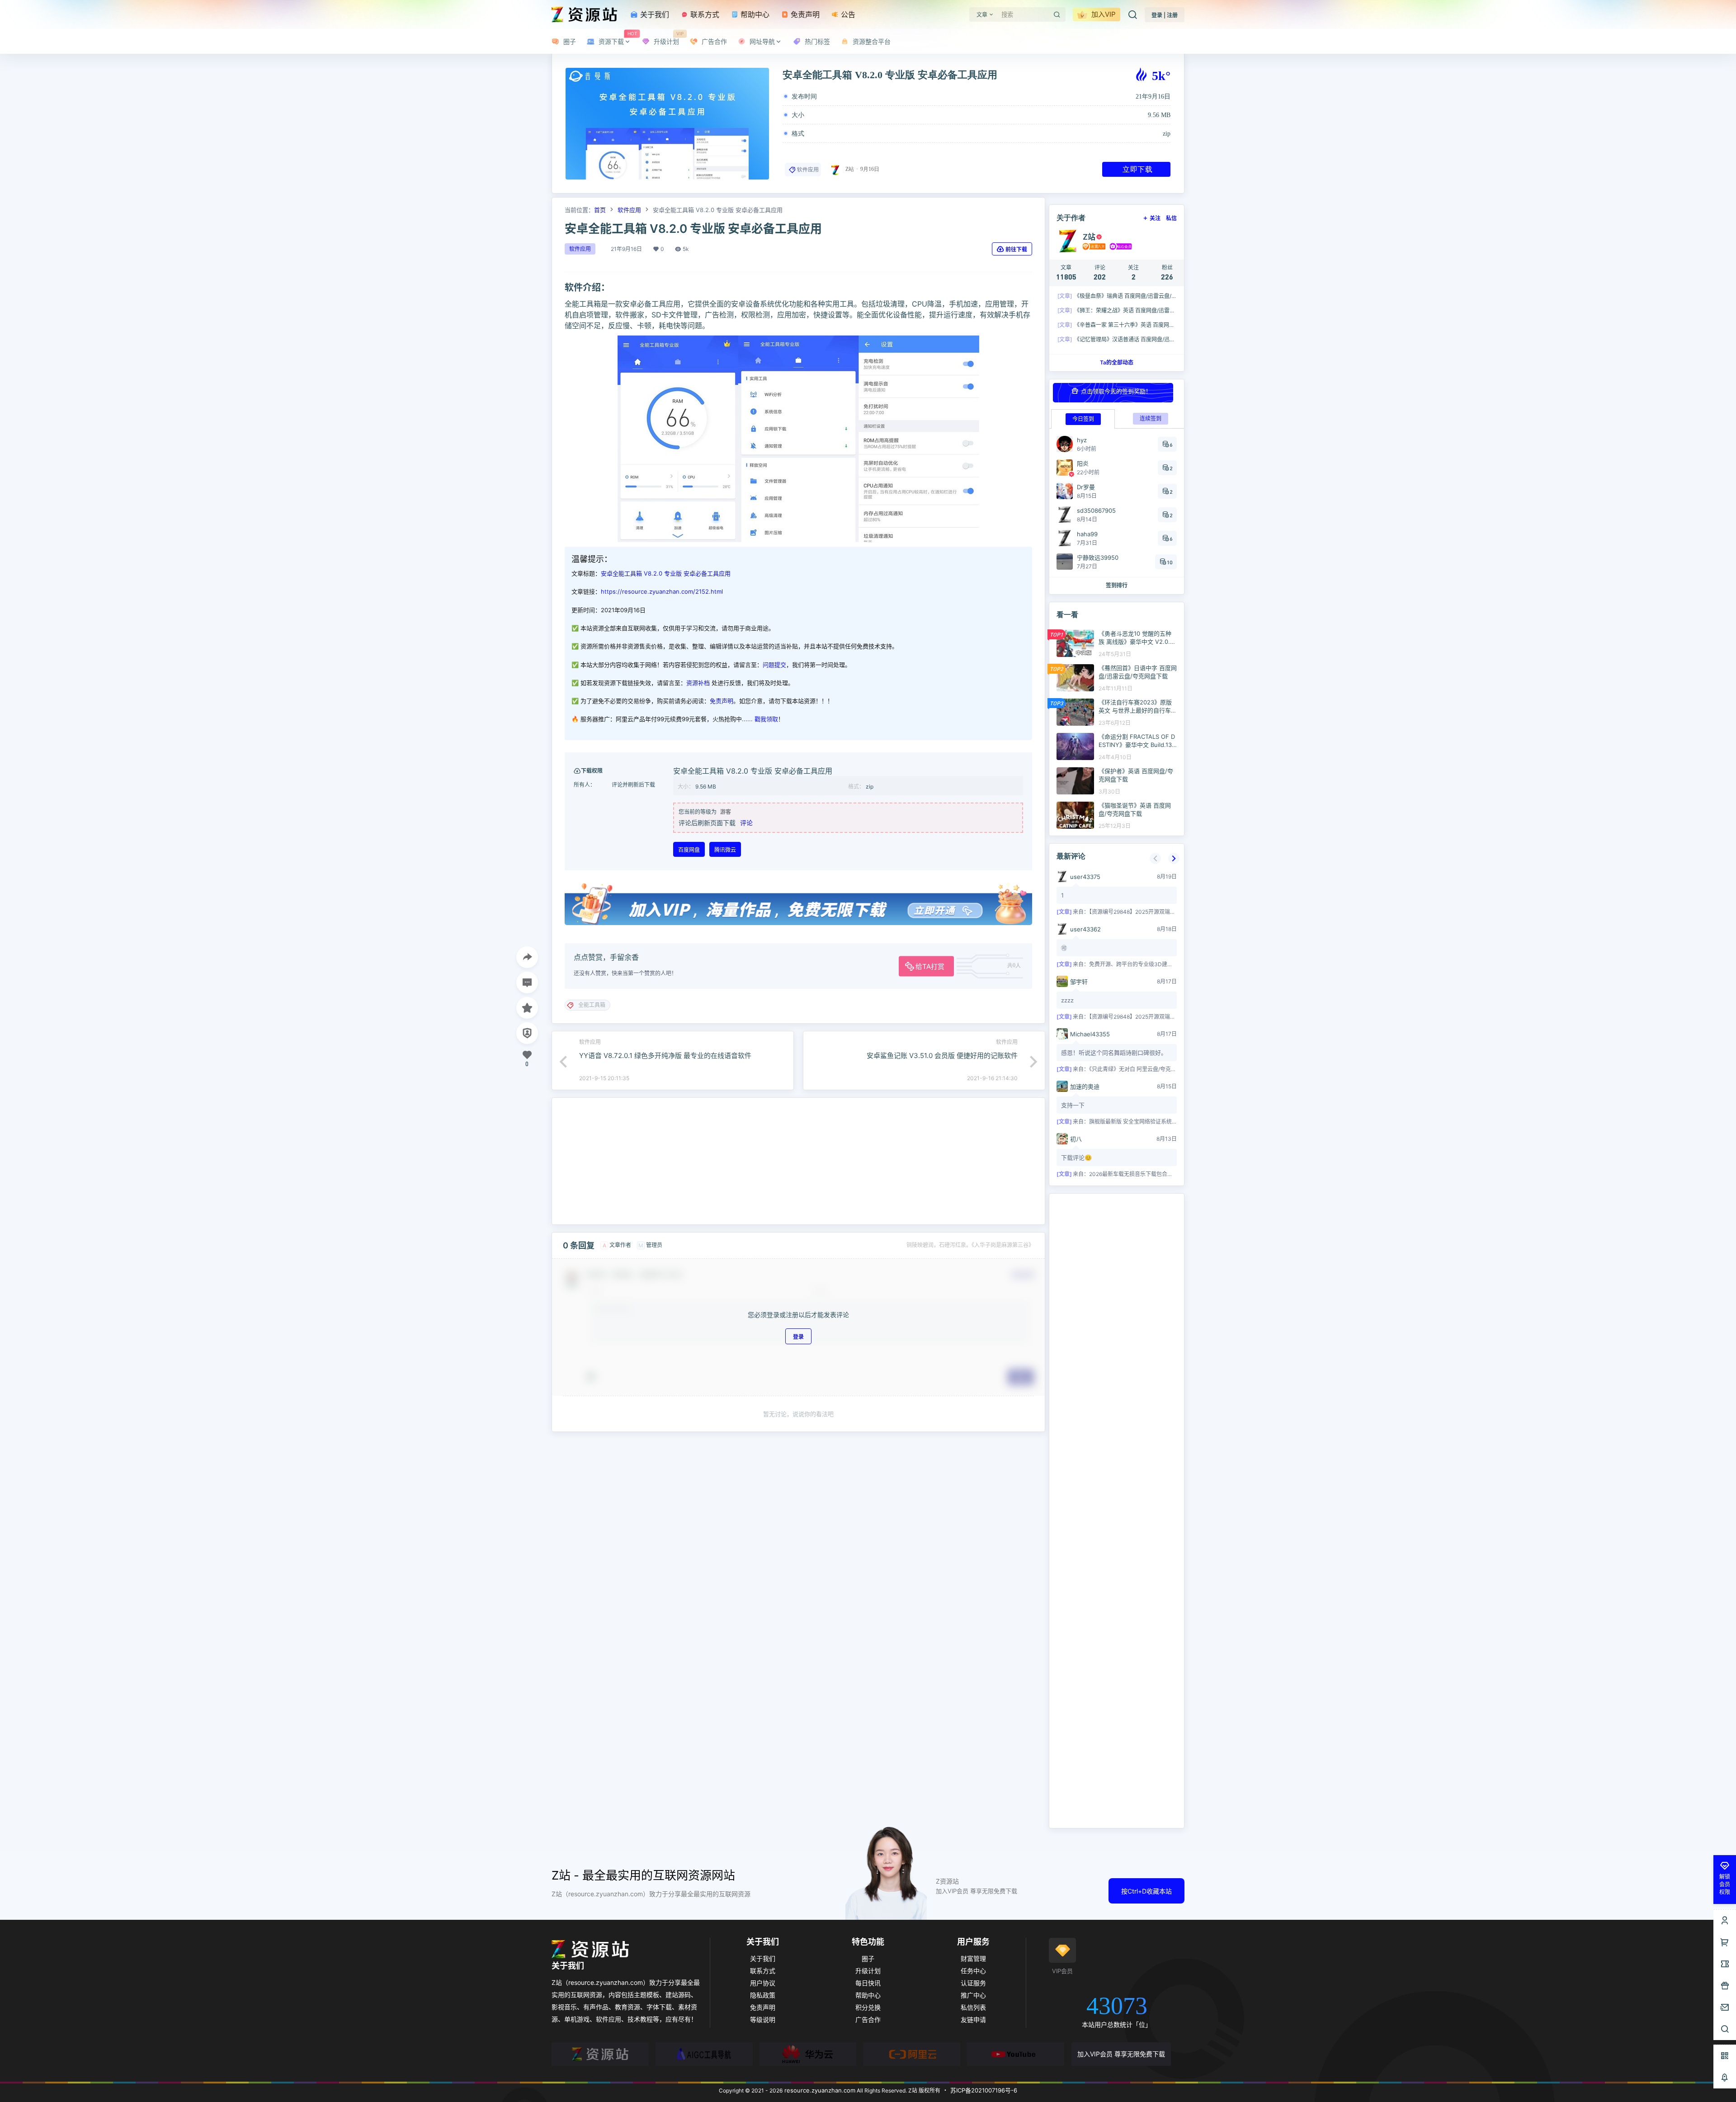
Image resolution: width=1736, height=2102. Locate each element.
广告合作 (868, 2019)
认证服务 (973, 1983)
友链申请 (973, 2019)
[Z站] (600, 2054)
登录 (798, 1337)
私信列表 (973, 2007)
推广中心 (973, 1995)
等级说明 (763, 2019)
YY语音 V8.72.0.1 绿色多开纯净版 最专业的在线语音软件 (665, 1056)
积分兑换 (868, 2007)
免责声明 (804, 14)
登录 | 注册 (1165, 15)
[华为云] (808, 2054)
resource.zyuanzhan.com (819, 2090)
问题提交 (774, 665)
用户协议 (763, 1983)
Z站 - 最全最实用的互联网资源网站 (643, 1875)
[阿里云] (912, 2054)
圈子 (868, 1958)
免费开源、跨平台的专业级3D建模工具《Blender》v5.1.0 (1159, 964)
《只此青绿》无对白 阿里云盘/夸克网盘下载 (1141, 1069)
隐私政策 (763, 1995)
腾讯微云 (725, 850)
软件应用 (808, 170)
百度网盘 (689, 850)
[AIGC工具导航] (704, 2054)
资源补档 (698, 683)
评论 (746, 823)
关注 (1155, 218)
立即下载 (1137, 169)
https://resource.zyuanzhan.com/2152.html (662, 591)
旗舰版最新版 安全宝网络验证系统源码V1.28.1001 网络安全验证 (1166, 1122)
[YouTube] (1016, 2054)
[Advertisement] (798, 1161)
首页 (600, 210)
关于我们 (653, 14)
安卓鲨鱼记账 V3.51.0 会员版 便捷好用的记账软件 (942, 1056)
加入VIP (1103, 14)
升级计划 (868, 1971)
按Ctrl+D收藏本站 (1146, 1891)
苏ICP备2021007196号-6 (984, 2090)
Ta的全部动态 (1117, 362)
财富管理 (973, 1958)
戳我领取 (766, 719)
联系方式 (704, 14)
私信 (1171, 218)
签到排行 (1117, 585)
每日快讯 (868, 1983)
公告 (847, 14)
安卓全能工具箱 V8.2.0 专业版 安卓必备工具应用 (666, 573)
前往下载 (1016, 249)
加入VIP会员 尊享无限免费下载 (1121, 2054)
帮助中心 (754, 14)
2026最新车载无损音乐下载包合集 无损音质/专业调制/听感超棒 (1166, 1174)
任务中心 (973, 1971)
